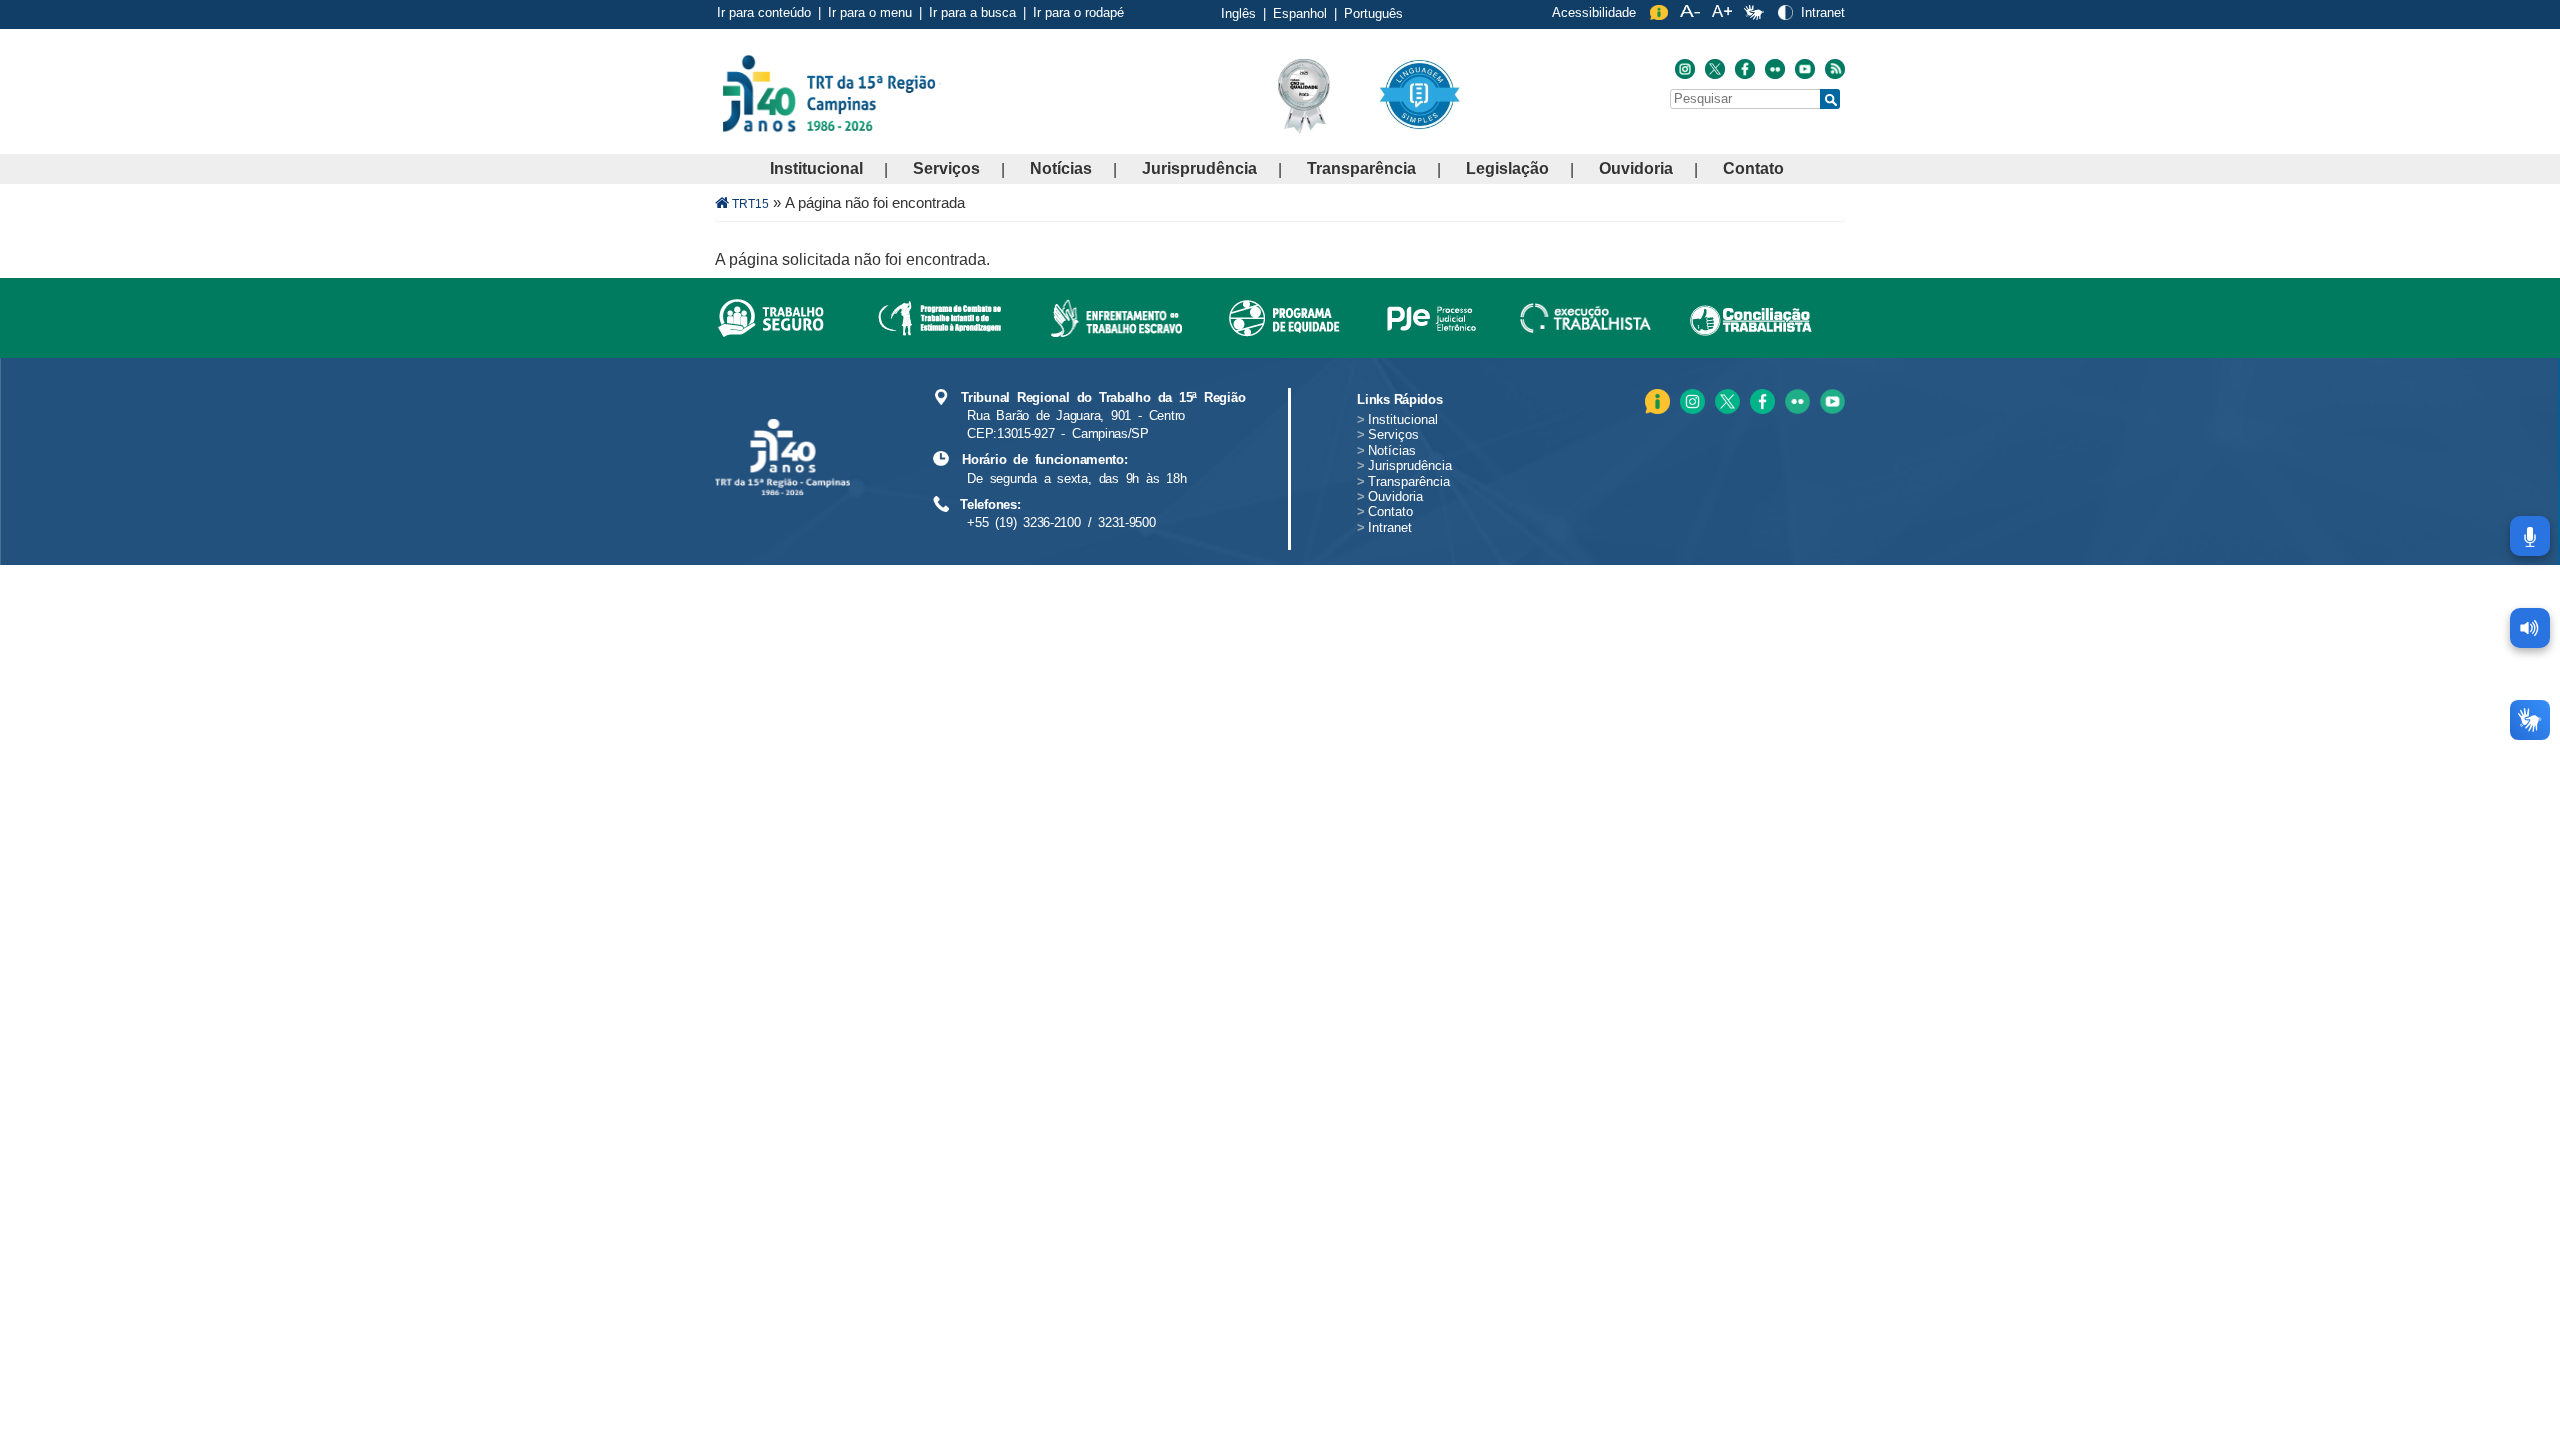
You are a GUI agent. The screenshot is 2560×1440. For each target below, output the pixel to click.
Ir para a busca (972, 12)
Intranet (1823, 12)
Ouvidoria (1636, 168)
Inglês (1238, 13)
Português (1373, 13)
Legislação (1507, 168)
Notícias (1061, 168)
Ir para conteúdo (764, 12)
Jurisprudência (1199, 168)
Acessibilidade (1594, 12)
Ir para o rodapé (1078, 12)
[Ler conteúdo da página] (2530, 628)
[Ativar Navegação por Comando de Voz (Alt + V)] (2530, 536)
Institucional (816, 168)
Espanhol (1300, 13)
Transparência (1361, 168)
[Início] (939, 92)
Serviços (946, 168)
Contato (1753, 168)
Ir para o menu (870, 12)
